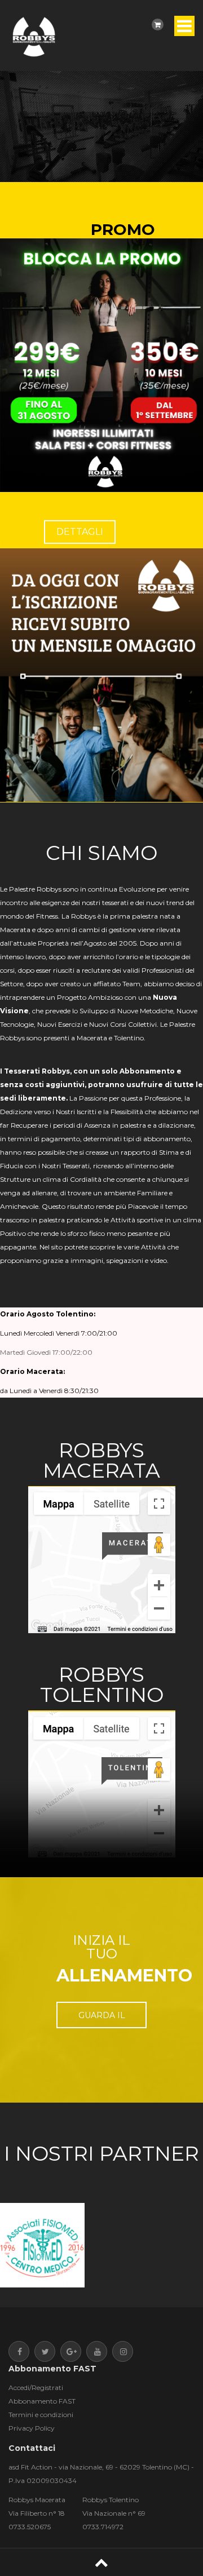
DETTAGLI (80, 532)
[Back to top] (101, 2562)
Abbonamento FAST (42, 2401)
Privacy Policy (32, 2428)
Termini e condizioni (41, 2415)
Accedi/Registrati (36, 2387)
